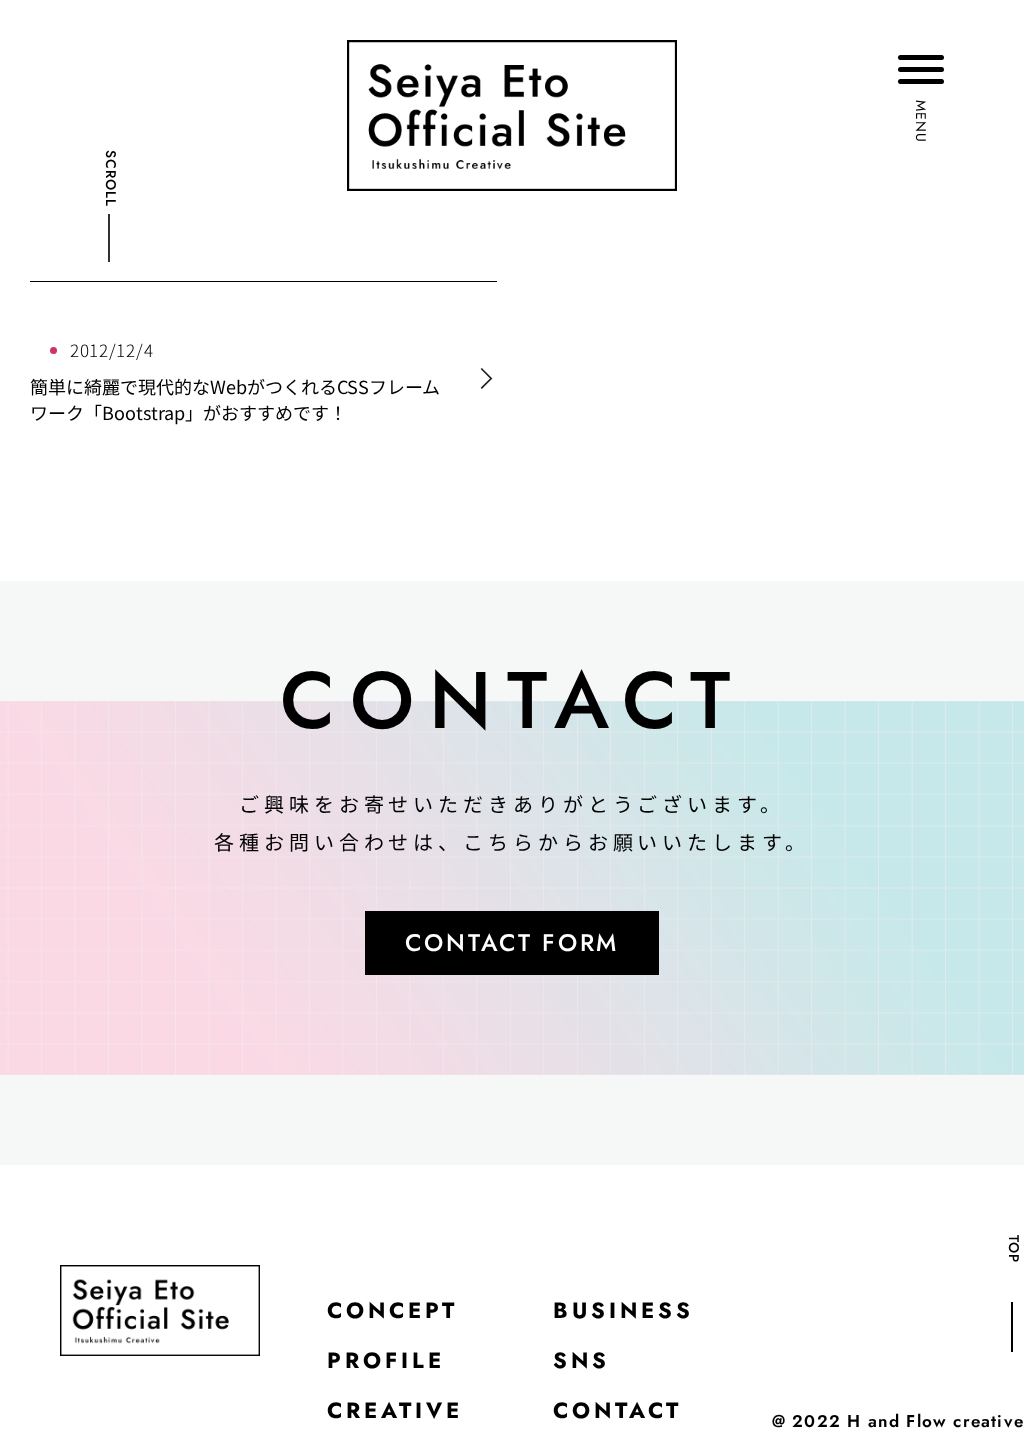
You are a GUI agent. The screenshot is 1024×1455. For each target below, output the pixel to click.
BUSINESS (623, 1310)
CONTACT (617, 1410)
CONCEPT (392, 1310)
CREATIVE (395, 1410)
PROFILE (386, 1360)
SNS (581, 1360)
